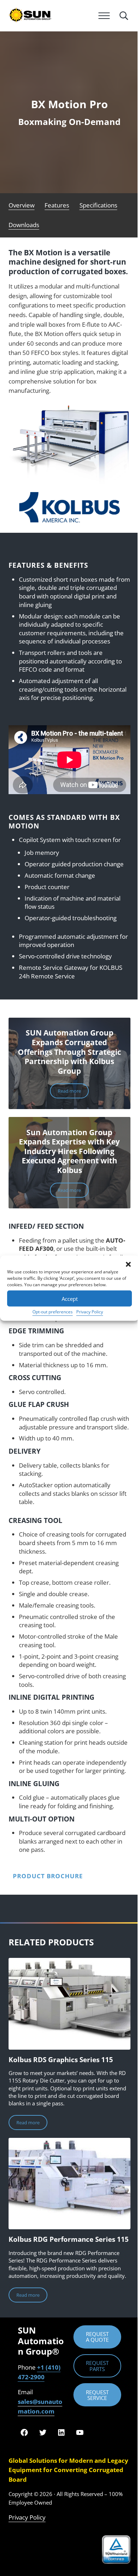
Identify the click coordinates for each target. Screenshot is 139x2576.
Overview (22, 205)
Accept (70, 1298)
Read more (73, 1092)
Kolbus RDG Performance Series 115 (69, 2239)
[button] (128, 1264)
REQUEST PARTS (97, 2366)
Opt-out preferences (53, 1312)
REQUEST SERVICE (97, 2395)
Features (57, 205)
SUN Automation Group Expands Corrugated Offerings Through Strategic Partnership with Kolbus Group (69, 1052)
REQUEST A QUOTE (97, 2337)
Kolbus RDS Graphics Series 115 (61, 2060)
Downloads (24, 225)
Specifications (98, 205)
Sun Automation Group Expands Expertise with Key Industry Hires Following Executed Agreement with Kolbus (69, 1151)
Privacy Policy (90, 1312)
